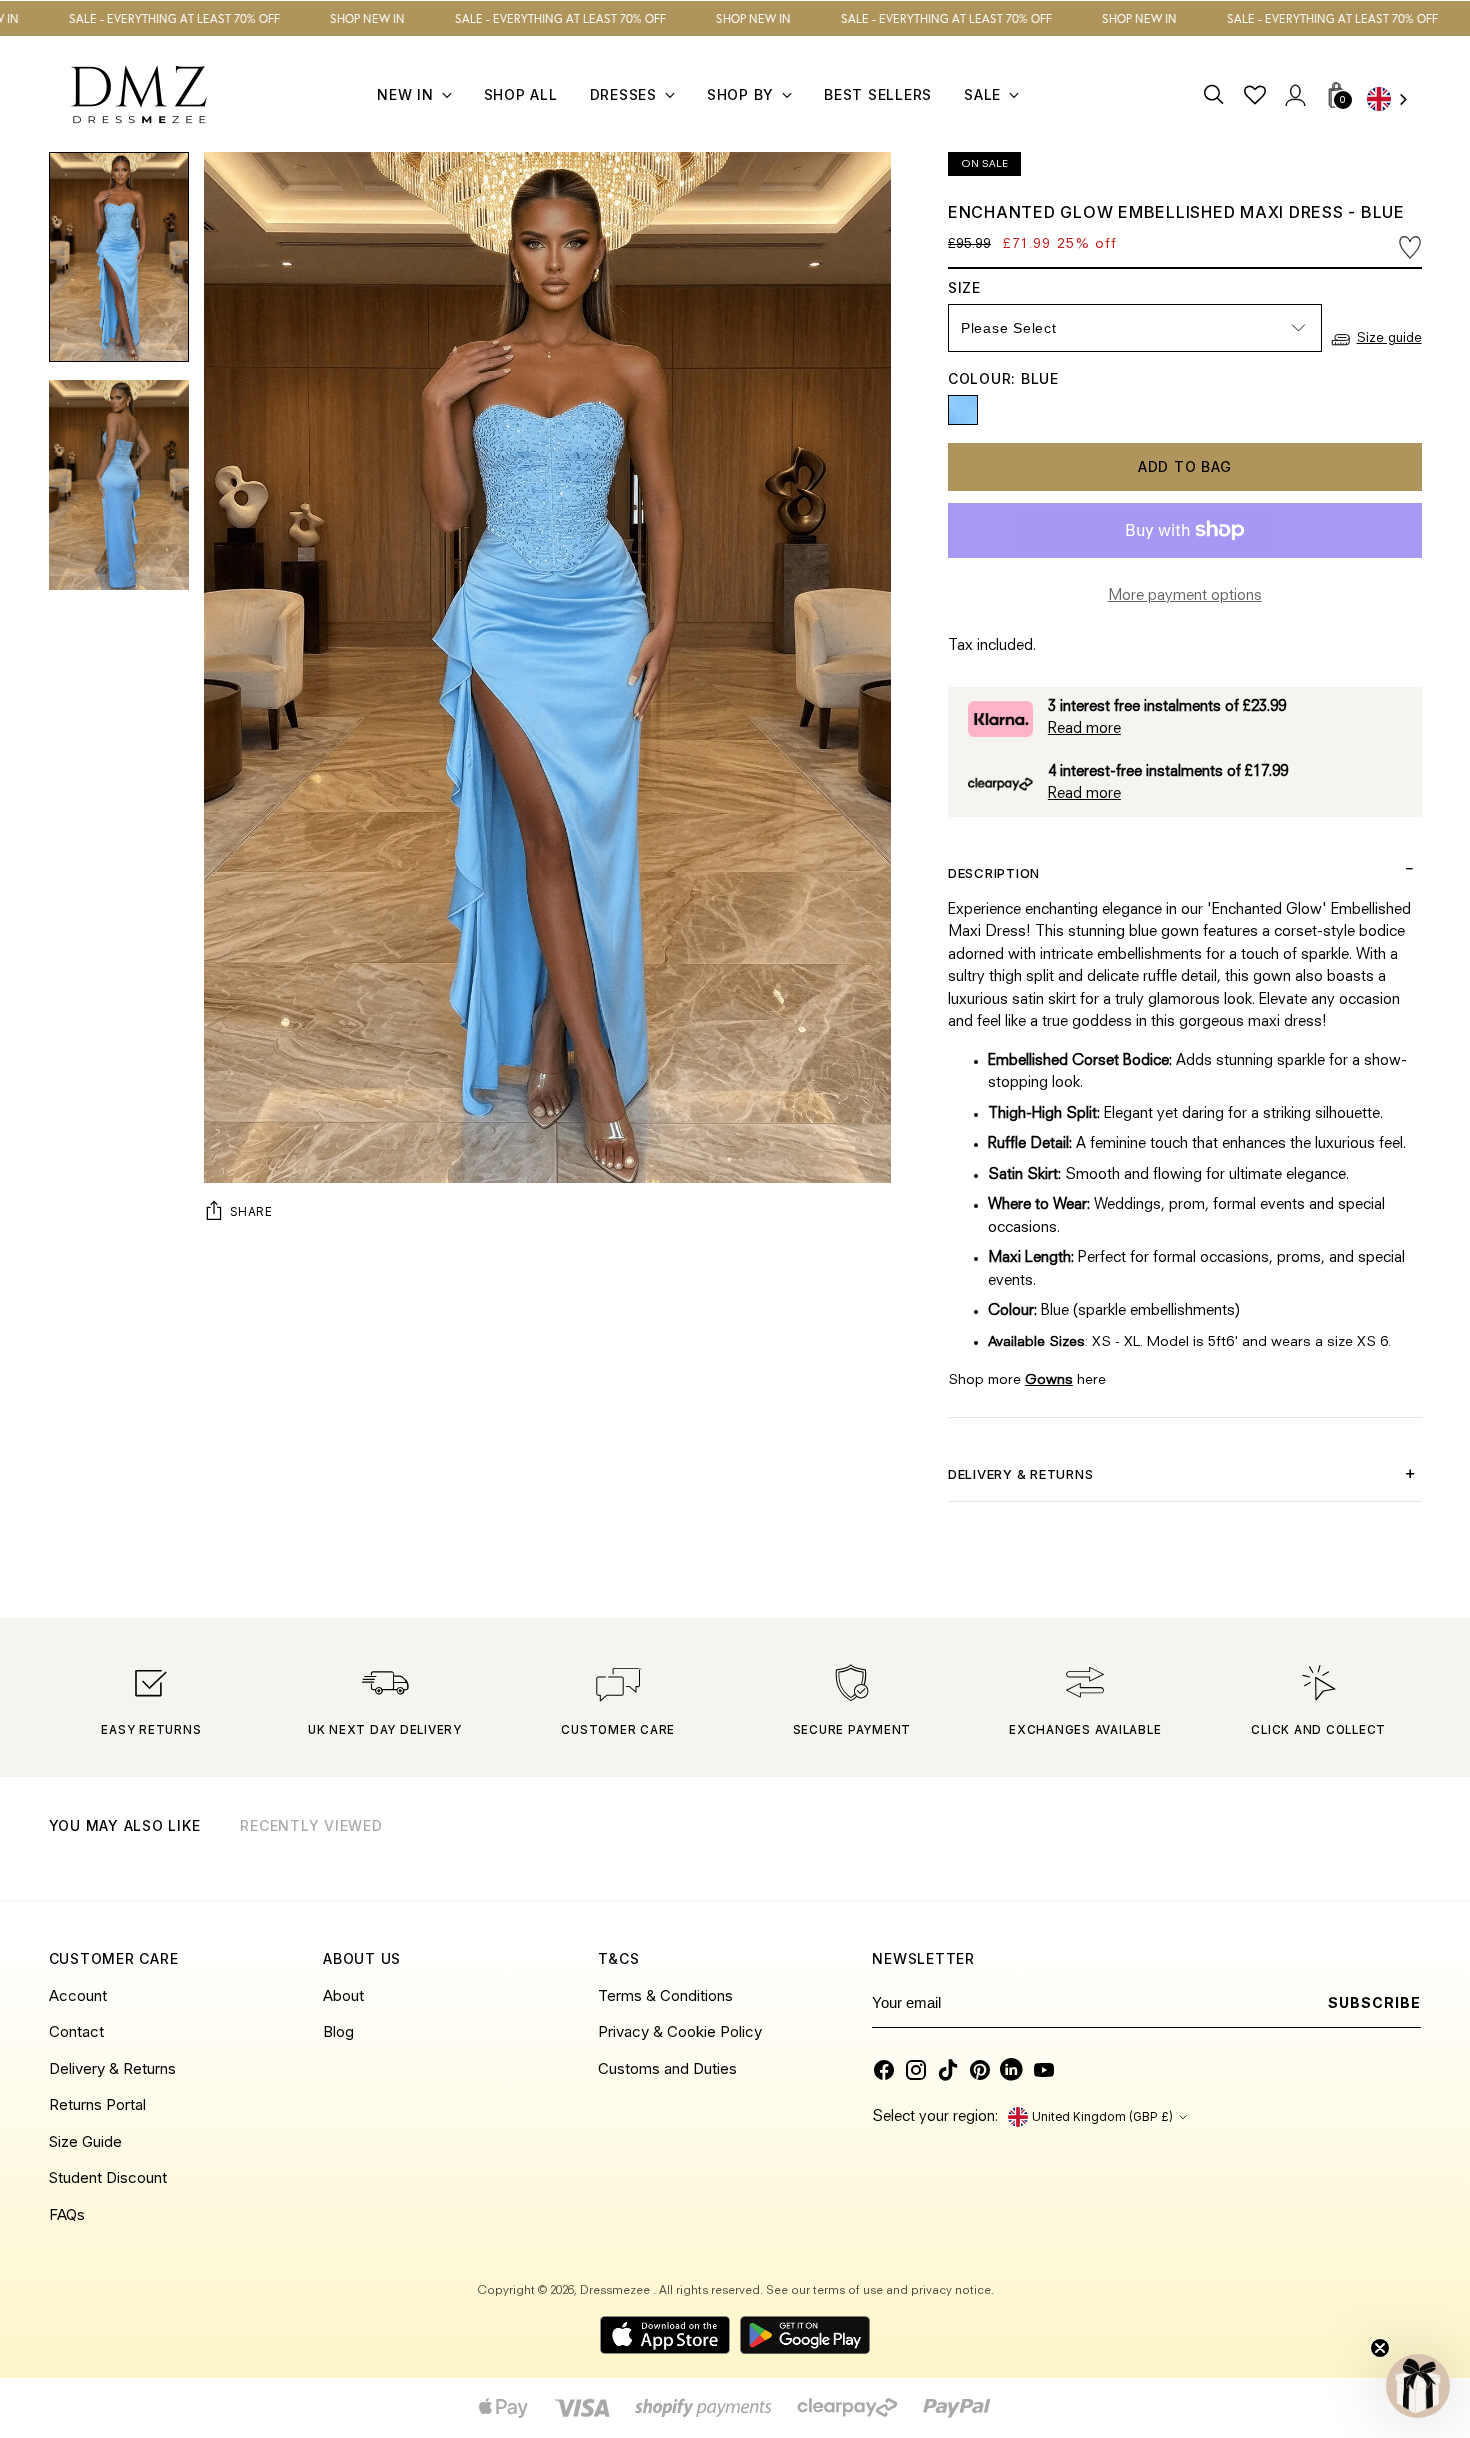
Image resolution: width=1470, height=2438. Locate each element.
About (343, 1995)
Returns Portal (97, 2104)
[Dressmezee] (139, 94)
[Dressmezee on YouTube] (1044, 2070)
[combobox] (1394, 100)
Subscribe (1374, 2002)
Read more (1084, 729)
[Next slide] (1405, 1852)
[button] (1418, 2386)
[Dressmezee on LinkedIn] (1012, 2070)
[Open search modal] (1214, 94)
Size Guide (85, 2141)
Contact (76, 2031)
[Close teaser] (1380, 2348)
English (1394, 100)
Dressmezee (616, 2291)
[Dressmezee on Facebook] (884, 2070)
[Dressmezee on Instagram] (916, 2070)
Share (251, 1212)
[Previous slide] (1356, 1852)
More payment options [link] (1185, 596)
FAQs (67, 2214)
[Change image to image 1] (119, 257)
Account (78, 1995)
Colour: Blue (1003, 378)
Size (982, 287)
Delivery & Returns (112, 2068)
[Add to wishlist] (1410, 246)
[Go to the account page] (1294, 94)
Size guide (1389, 338)
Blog (338, 2031)
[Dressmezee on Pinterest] (980, 2070)
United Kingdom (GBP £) (1102, 2117)
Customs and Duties (667, 2068)
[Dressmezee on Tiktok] (948, 2070)
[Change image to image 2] (119, 485)
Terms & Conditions (665, 1995)
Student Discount (108, 2177)
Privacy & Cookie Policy (680, 2031)
